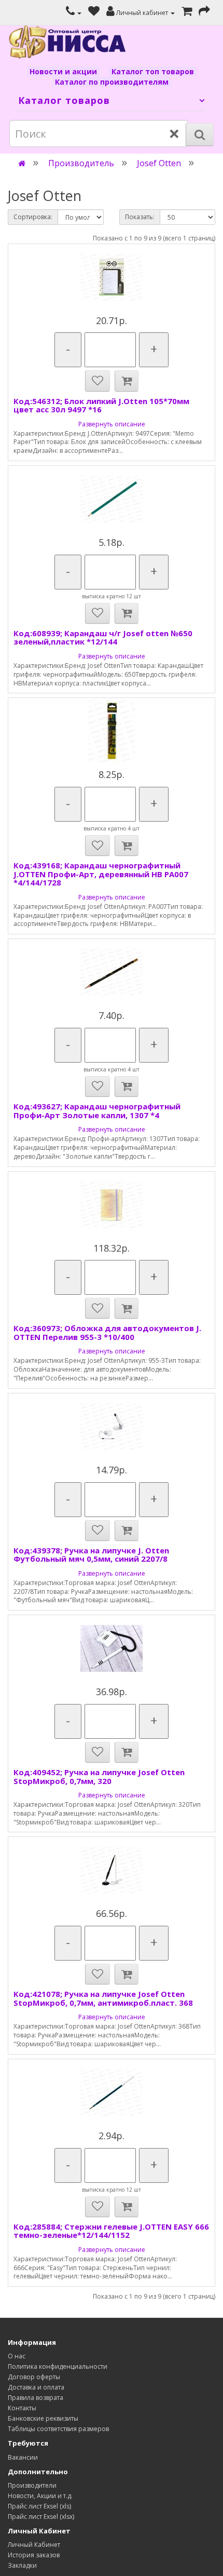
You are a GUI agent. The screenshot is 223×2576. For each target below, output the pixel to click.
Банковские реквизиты (43, 2418)
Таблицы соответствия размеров (58, 2429)
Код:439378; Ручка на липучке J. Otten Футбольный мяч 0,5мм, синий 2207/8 (91, 1555)
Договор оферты (34, 2377)
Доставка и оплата (36, 2387)
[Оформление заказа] (204, 13)
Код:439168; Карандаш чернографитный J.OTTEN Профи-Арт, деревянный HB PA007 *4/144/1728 (101, 874)
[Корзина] (187, 13)
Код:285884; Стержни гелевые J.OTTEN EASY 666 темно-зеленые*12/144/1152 (111, 2231)
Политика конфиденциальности (58, 2366)
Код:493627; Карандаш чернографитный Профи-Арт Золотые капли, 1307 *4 (97, 1111)
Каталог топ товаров (153, 71)
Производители (32, 2485)
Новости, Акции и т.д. (40, 2496)
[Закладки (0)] (94, 13)
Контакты (22, 2408)
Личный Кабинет (34, 2545)
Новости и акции (63, 71)
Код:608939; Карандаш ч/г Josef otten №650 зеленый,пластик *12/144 (103, 638)
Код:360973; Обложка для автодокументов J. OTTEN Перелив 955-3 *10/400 (107, 1332)
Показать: (140, 217)
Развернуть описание (112, 424)
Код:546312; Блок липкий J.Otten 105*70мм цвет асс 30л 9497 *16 (101, 405)
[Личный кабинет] (74, 13)
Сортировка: (33, 217)
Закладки (22, 2565)
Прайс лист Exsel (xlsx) (41, 2517)
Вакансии (23, 2457)
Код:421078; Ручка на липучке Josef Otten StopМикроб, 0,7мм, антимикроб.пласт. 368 (103, 1998)
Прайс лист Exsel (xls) (39, 2506)
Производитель (81, 163)
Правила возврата (36, 2398)
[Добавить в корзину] (127, 381)
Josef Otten (159, 163)
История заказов (34, 2555)
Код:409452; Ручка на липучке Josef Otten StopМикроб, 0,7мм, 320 (99, 1776)
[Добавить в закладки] (97, 381)
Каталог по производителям (112, 82)
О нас (17, 2356)
